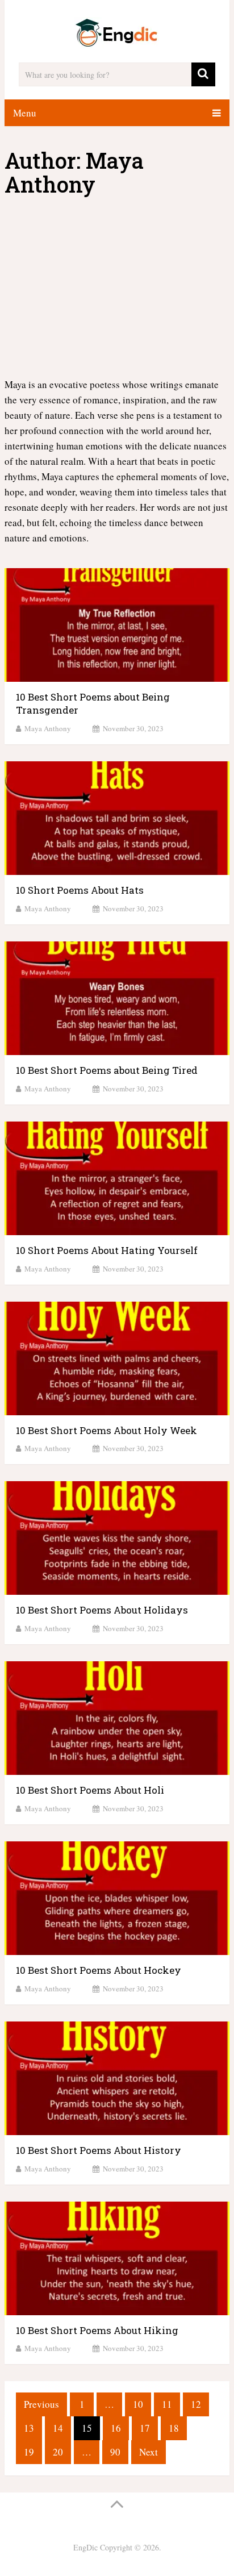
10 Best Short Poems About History (99, 2150)
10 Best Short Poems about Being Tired (107, 1070)
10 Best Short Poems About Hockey (99, 1970)
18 (174, 2428)
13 (29, 2428)
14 (58, 2428)
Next (149, 2452)
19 (29, 2452)
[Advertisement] (117, 287)
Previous (41, 2404)
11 (167, 2404)
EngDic (85, 2547)
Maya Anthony (48, 728)
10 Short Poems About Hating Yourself (107, 1250)
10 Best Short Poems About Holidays (102, 1610)
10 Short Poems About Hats (80, 890)
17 (145, 2428)
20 (58, 2452)
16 (116, 2428)
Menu (25, 113)
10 (138, 2404)
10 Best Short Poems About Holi (90, 1790)
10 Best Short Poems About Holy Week (106, 1430)
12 (196, 2404)
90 (115, 2452)
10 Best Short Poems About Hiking (97, 2330)
